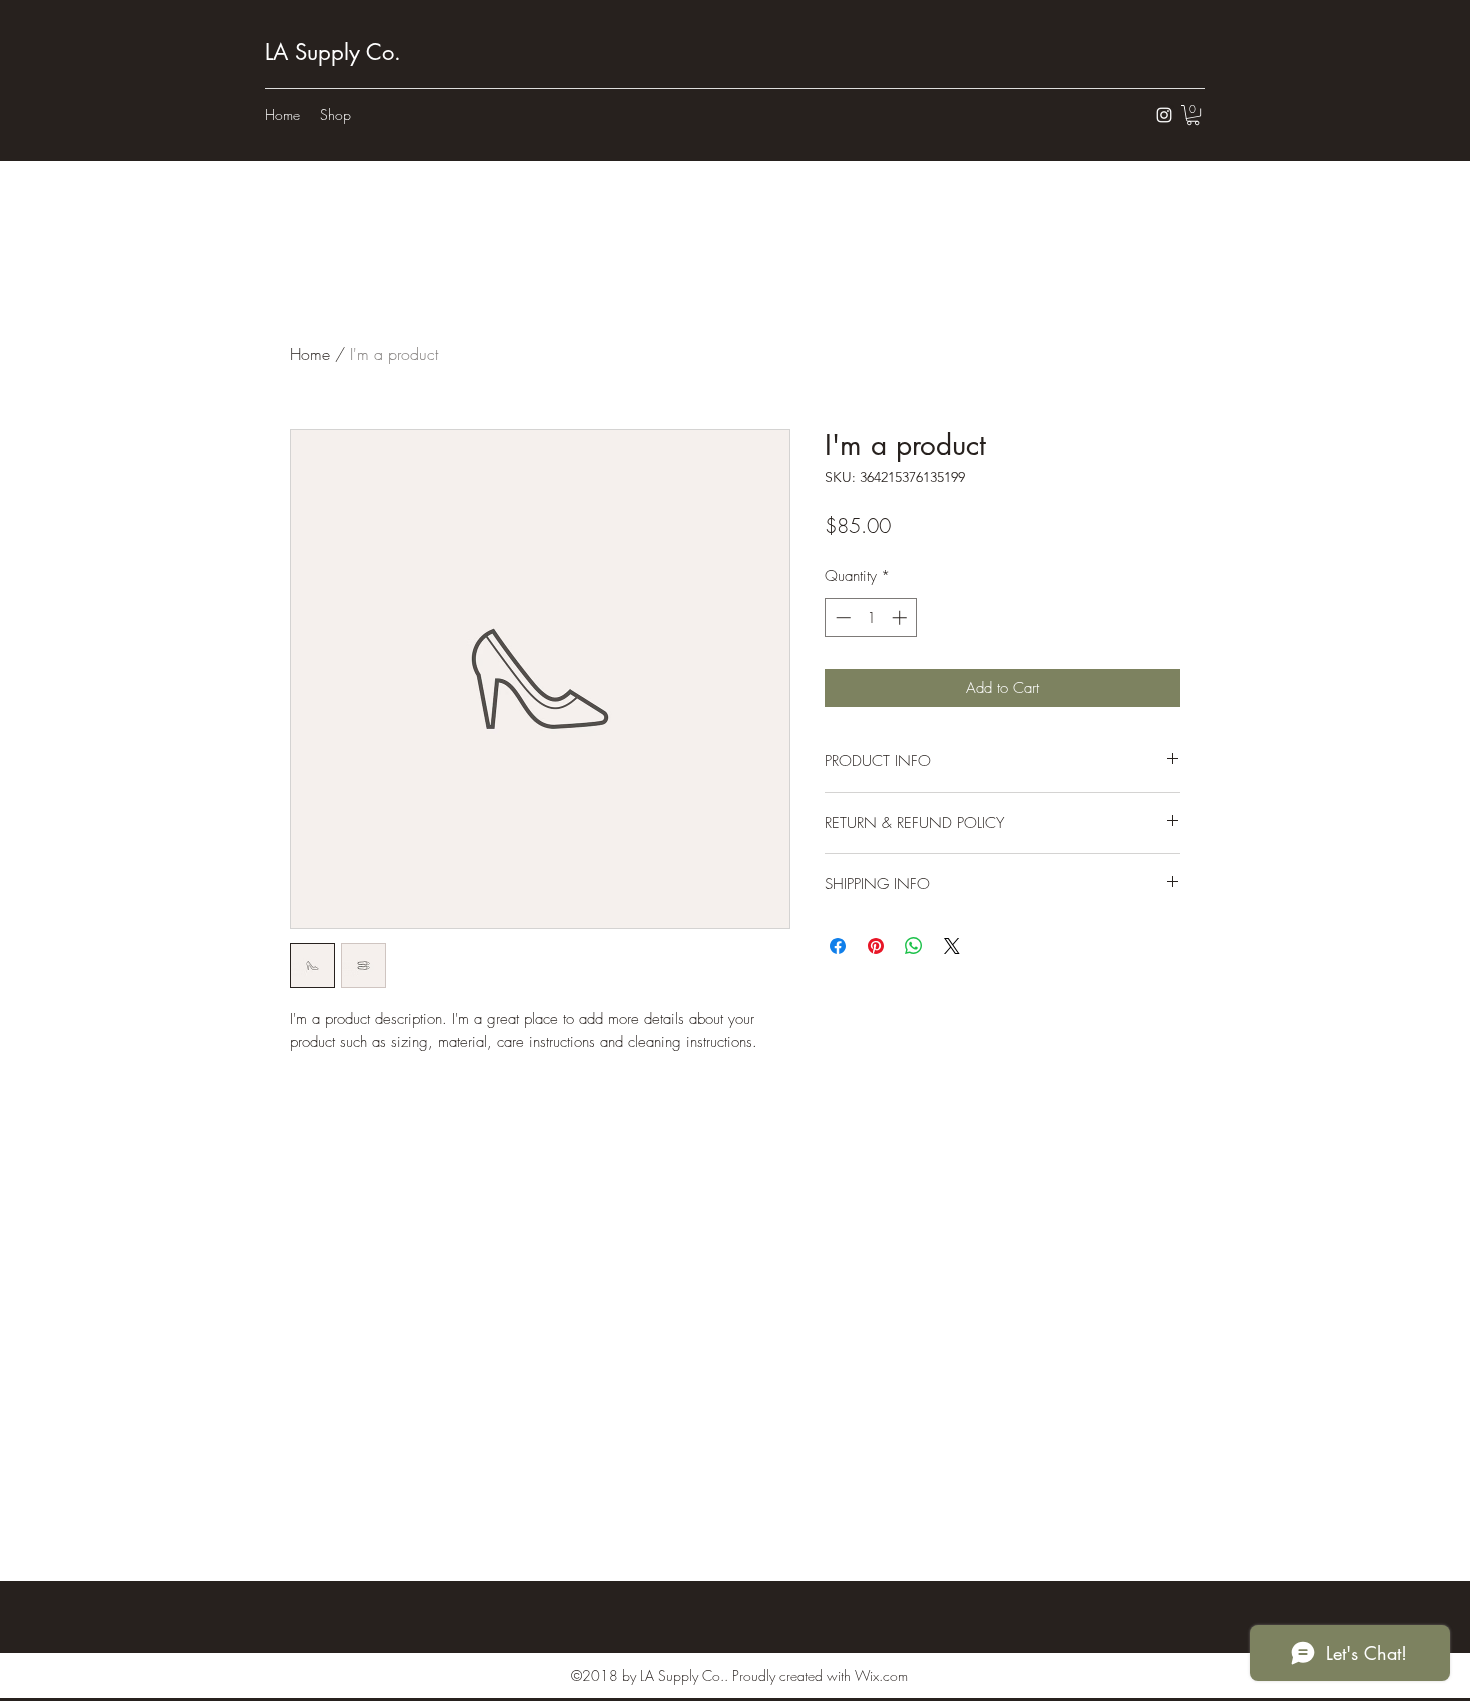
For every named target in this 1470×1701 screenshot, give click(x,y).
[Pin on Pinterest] (876, 946)
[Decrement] (841, 617)
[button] (1193, 115)
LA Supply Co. (333, 52)
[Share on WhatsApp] (914, 946)
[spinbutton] (871, 617)
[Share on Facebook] (838, 946)
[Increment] (901, 617)
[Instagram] (1164, 115)
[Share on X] (952, 946)
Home (310, 354)
